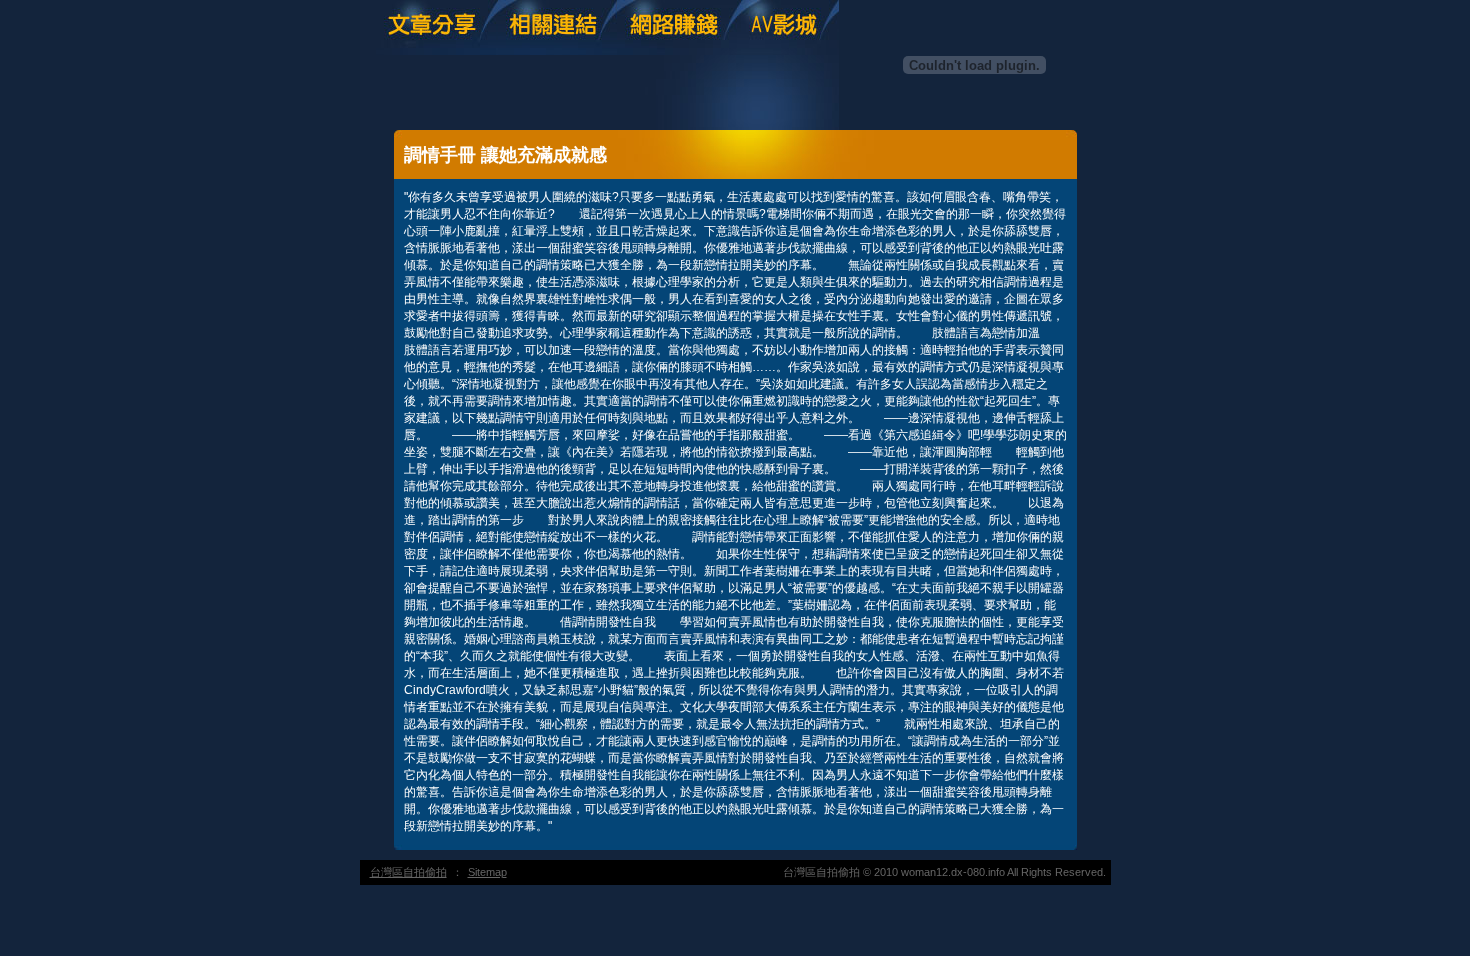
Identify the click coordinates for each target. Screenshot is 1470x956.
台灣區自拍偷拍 (408, 872)
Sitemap (487, 872)
